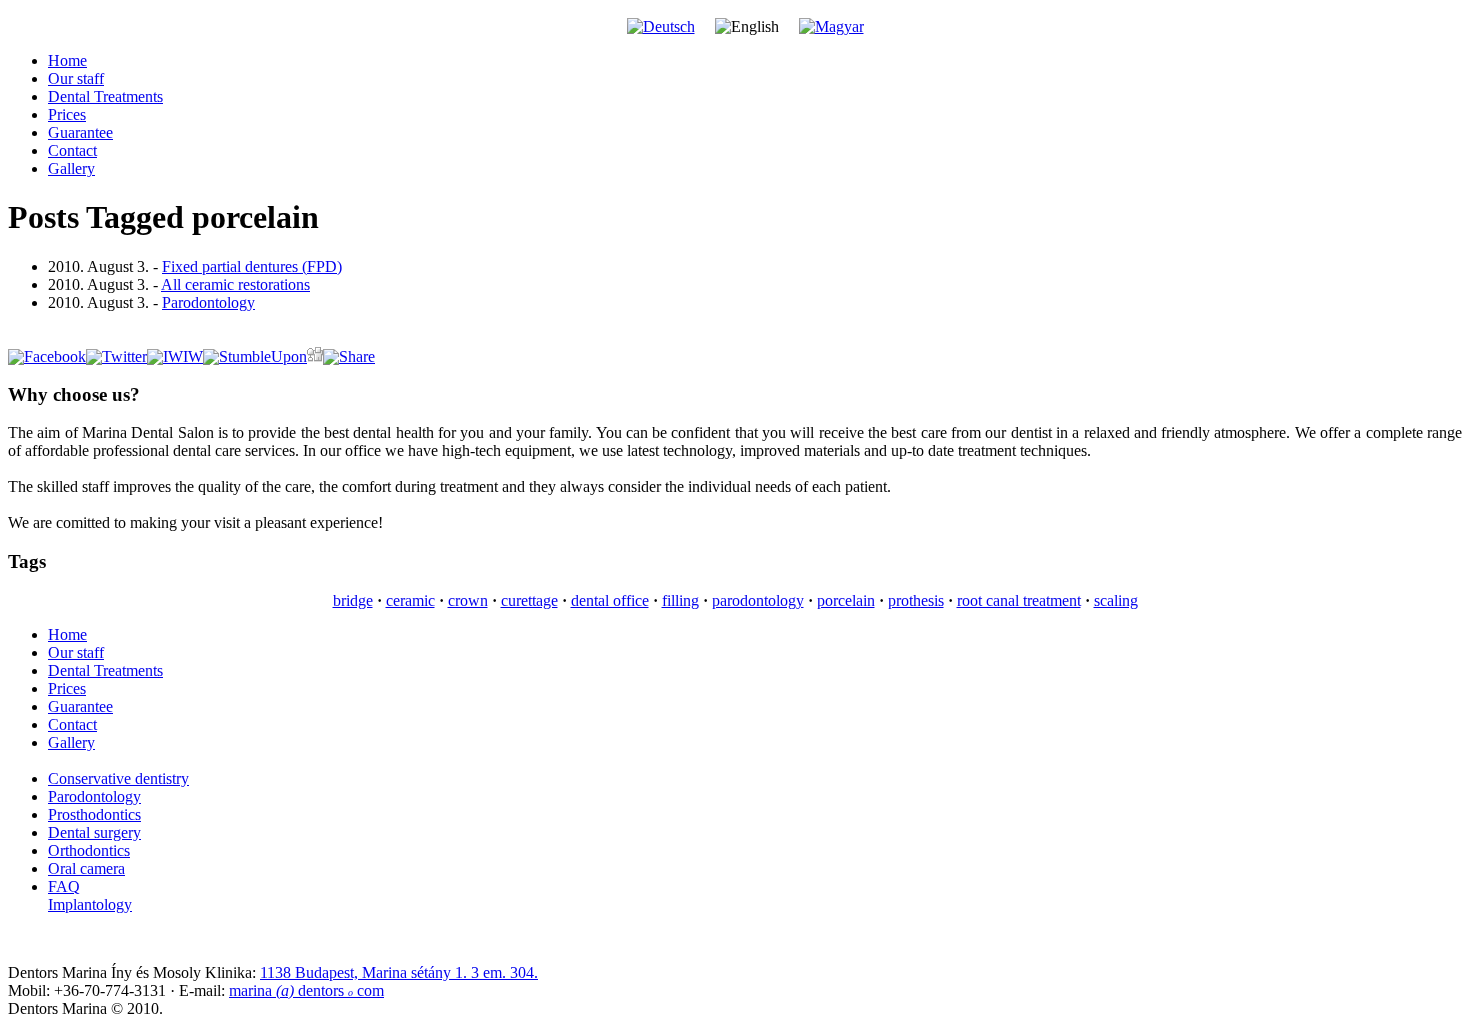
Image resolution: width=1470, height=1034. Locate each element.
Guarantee (80, 132)
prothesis (916, 600)
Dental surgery (94, 832)
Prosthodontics (94, 814)
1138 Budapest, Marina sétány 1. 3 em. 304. (399, 972)
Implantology (90, 904)
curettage (529, 600)
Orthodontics (89, 850)
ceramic (410, 600)
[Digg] (315, 356)
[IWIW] (175, 356)
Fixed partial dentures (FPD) (252, 266)
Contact (72, 150)
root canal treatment (1019, 600)
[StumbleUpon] (255, 356)
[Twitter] (116, 356)
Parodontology (208, 302)
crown (468, 600)
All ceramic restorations (235, 284)
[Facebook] (47, 356)
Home (67, 60)
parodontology (758, 600)
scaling (1116, 600)
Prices (67, 114)
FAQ (64, 886)
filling (680, 600)
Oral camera (86, 868)
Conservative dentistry (118, 778)
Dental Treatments (105, 96)
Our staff (76, 78)
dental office (610, 600)
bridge (353, 600)
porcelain (846, 600)
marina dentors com (306, 990)
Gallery (71, 168)
